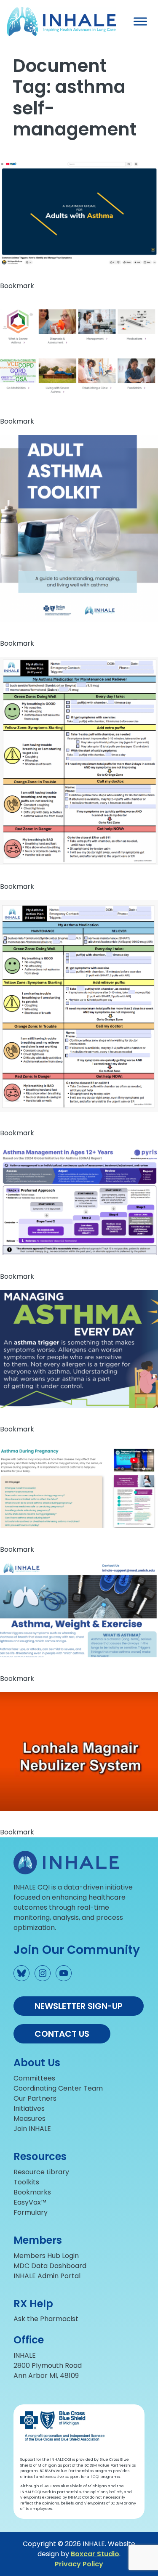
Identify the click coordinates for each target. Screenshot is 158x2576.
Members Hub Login (46, 2256)
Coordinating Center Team (58, 2088)
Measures (29, 2119)
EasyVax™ (30, 2202)
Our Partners (35, 2098)
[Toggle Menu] (140, 21)
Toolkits (26, 2182)
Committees (34, 2078)
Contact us (62, 2034)
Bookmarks (32, 2192)
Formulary (31, 2212)
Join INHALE (32, 2129)
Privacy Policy (79, 2564)
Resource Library (41, 2172)
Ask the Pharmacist (46, 2319)
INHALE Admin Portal (47, 2276)
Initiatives (29, 2108)
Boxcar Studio (95, 2554)
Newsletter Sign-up (79, 2006)
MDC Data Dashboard (50, 2266)
